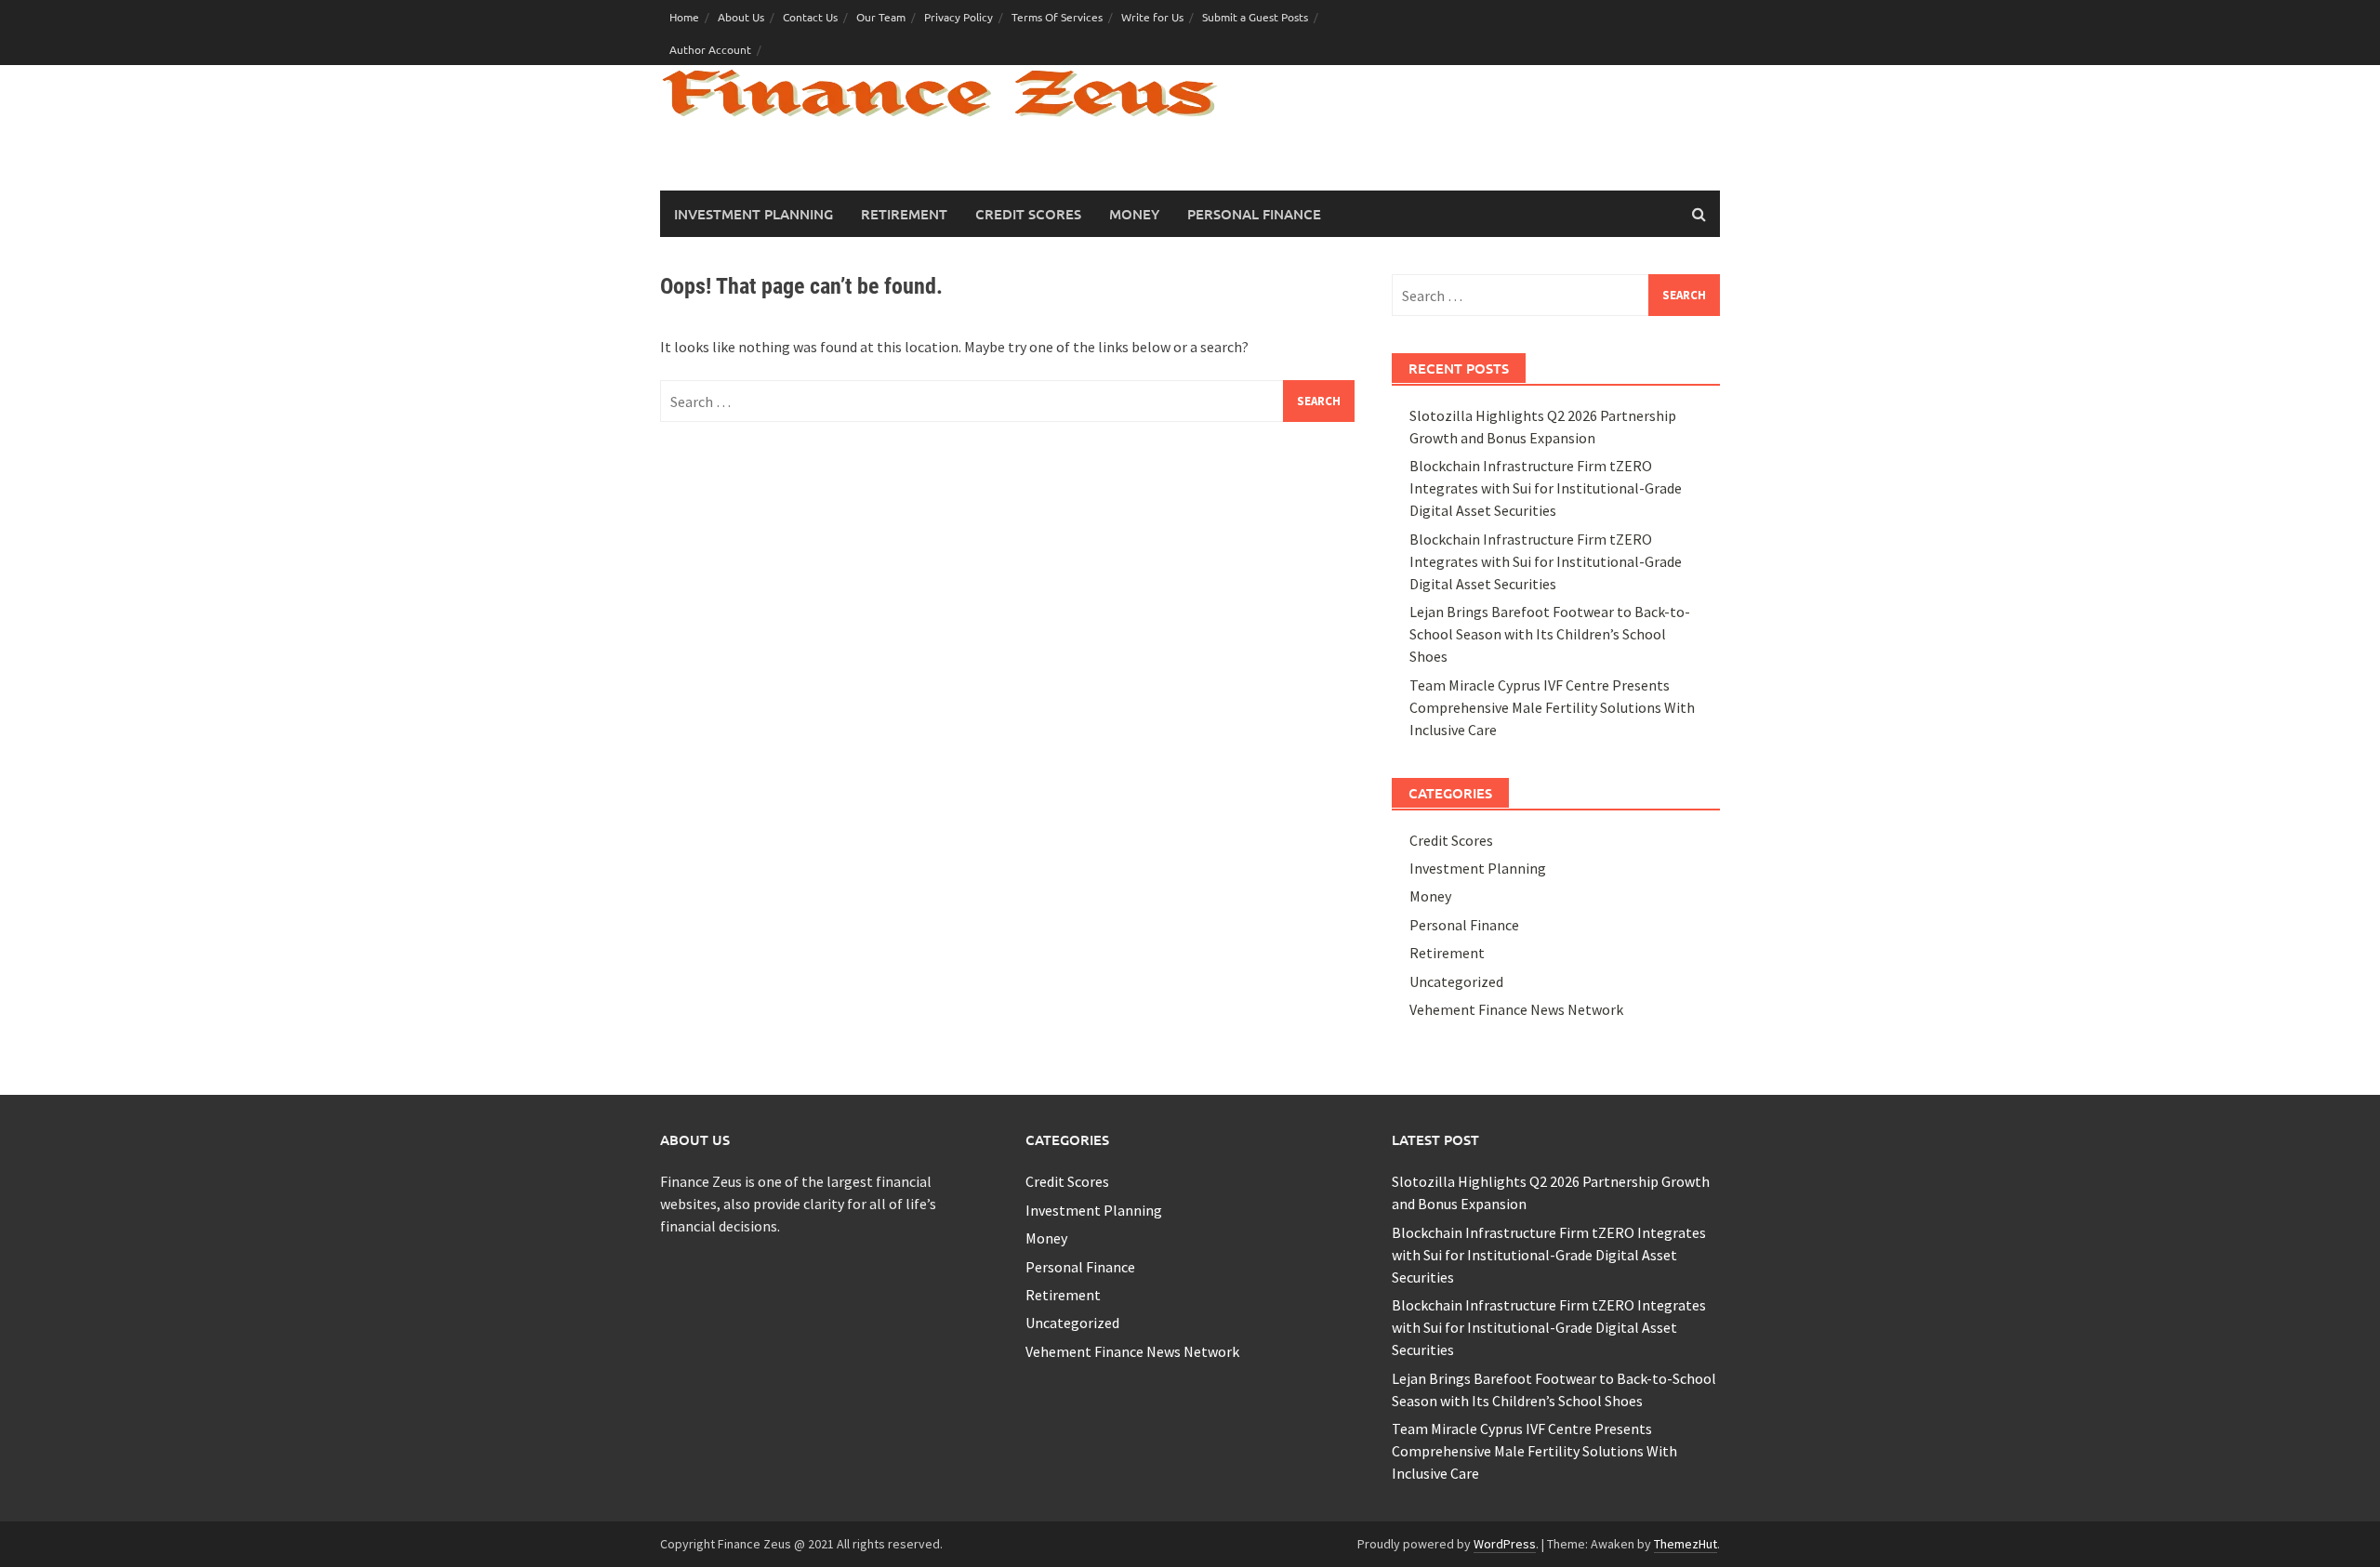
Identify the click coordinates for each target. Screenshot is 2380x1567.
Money (1134, 214)
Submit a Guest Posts (1255, 17)
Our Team (881, 17)
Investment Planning (754, 214)
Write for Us (1152, 17)
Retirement (904, 214)
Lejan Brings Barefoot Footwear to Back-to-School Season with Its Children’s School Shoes (1550, 634)
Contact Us (810, 17)
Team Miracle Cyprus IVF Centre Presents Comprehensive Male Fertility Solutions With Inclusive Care (1552, 707)
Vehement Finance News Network (1516, 1009)
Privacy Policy (959, 17)
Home (684, 17)
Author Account (710, 49)
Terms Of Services (1057, 17)
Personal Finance (1254, 214)
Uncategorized (1456, 981)
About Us (741, 17)
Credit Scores (1028, 214)
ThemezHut (1686, 1544)
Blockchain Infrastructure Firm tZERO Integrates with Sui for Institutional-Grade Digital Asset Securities (1546, 488)
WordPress (1505, 1544)
